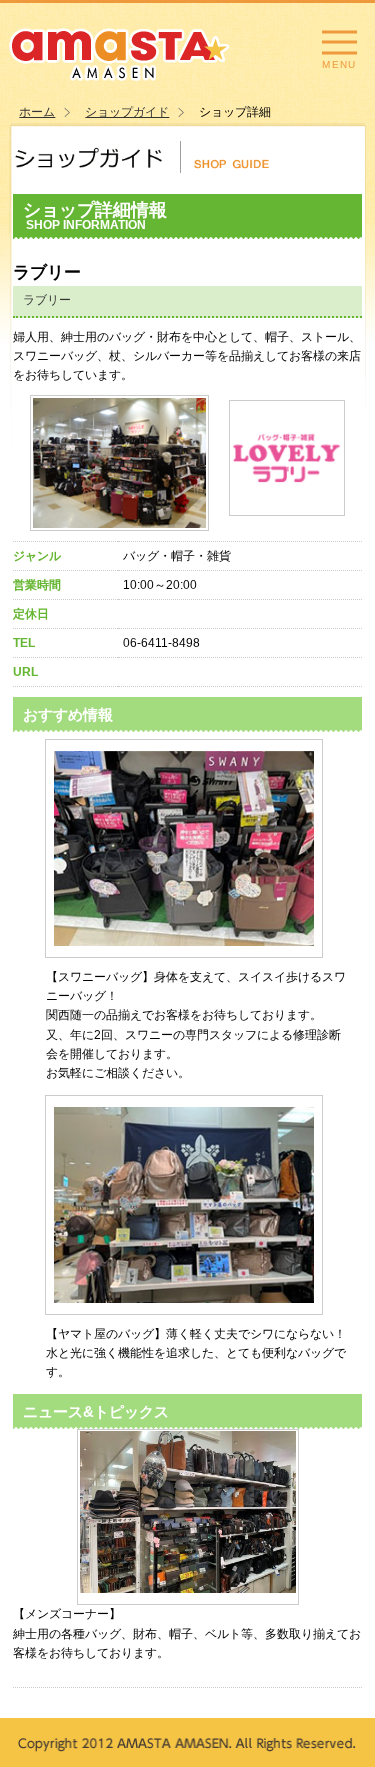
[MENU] (339, 45)
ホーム (37, 112)
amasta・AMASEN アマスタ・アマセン (119, 52)
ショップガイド (127, 112)
